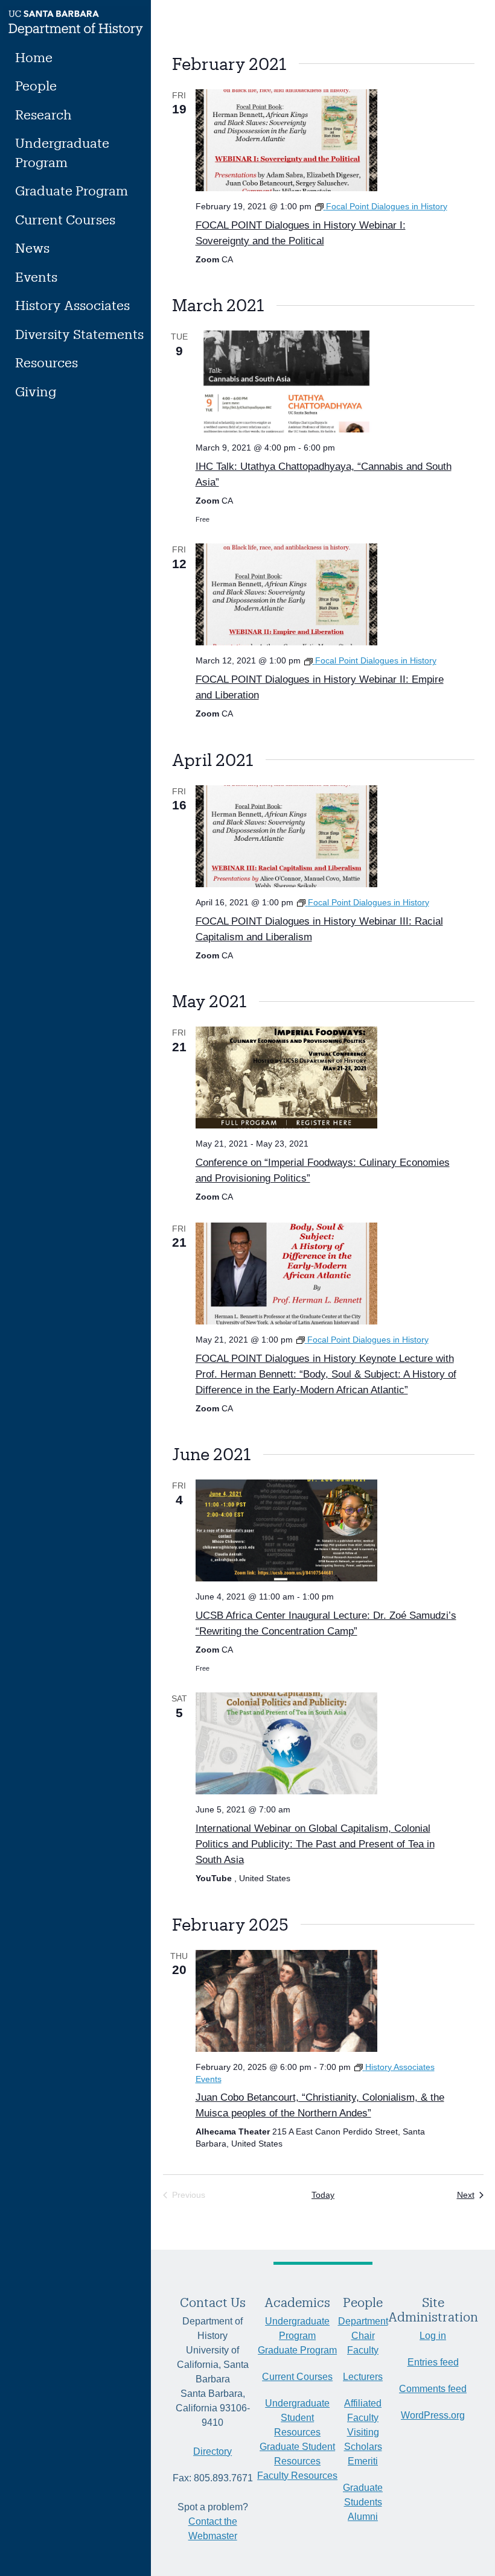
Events (36, 277)
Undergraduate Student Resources (297, 2418)
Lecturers (363, 2377)
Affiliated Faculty (363, 2410)
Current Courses (65, 219)
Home (34, 57)
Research (43, 114)
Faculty (363, 2350)
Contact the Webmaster (213, 2529)
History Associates (72, 305)
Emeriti (363, 2461)
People (36, 85)
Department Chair (363, 2328)
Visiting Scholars (363, 2439)
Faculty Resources (297, 2476)
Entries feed (433, 2362)
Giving (36, 391)
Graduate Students (363, 2495)
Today (323, 2195)
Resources (46, 362)
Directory (212, 2451)
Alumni (363, 2517)
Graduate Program (72, 190)
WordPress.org (433, 2415)
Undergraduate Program (62, 152)
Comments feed (433, 2389)
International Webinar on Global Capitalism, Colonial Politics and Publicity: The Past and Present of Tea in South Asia (315, 1844)
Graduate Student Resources (297, 2454)
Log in (433, 2336)
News (32, 248)
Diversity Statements (79, 334)
